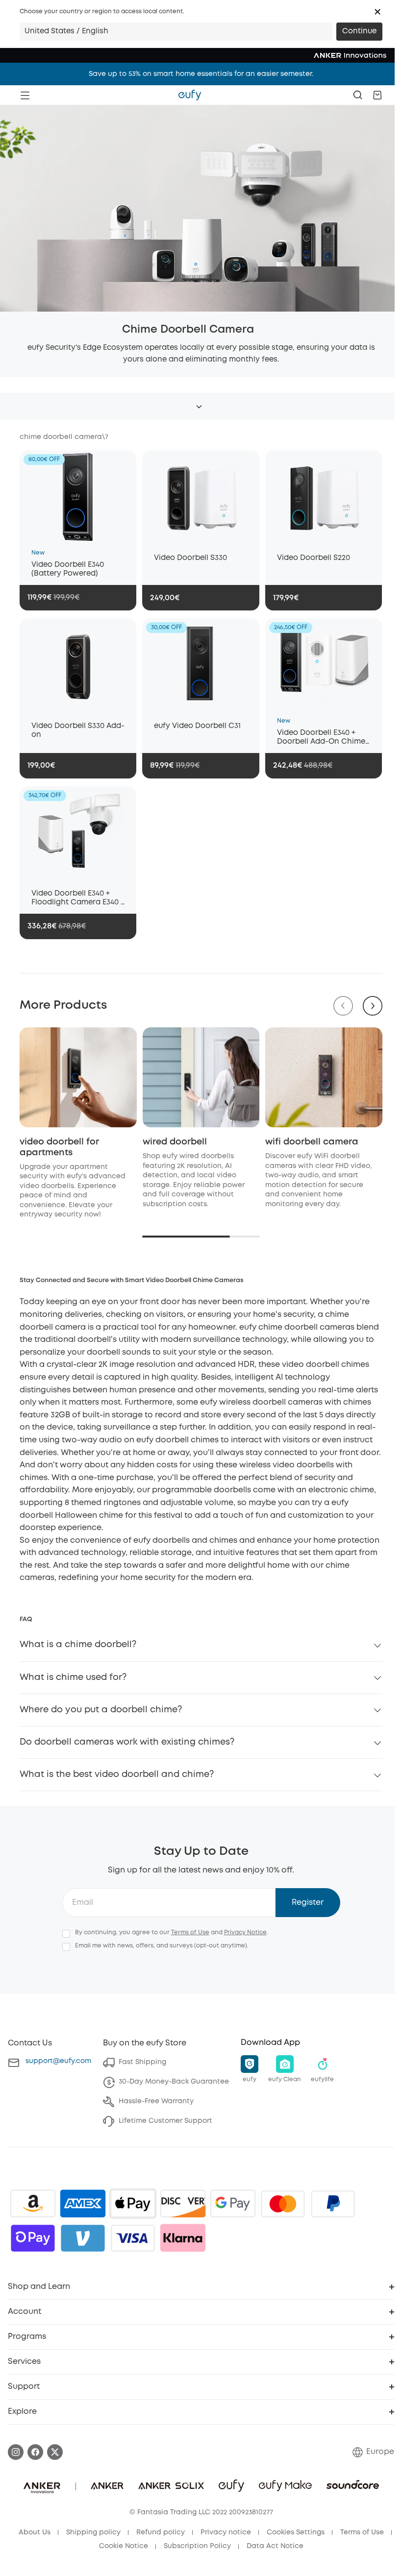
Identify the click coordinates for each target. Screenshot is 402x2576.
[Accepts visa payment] (133, 2238)
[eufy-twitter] (55, 2452)
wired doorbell (175, 1142)
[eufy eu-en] (190, 95)
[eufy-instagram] (16, 2452)
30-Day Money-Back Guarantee (174, 2082)
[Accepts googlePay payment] (233, 2204)
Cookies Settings (296, 2532)
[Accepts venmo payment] (83, 2238)
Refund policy (161, 2532)
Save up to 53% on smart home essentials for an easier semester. (201, 74)
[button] (377, 12)
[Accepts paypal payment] (333, 2204)
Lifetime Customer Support (165, 2121)
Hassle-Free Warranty (156, 2101)
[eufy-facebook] (35, 2452)
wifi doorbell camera (312, 1142)
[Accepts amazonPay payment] (33, 2204)
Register (308, 1903)
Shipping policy (93, 2532)
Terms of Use (190, 1932)
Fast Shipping (142, 2062)
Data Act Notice (275, 2546)
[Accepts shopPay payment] (33, 2238)
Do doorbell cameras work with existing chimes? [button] (127, 1742)
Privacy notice (226, 2532)
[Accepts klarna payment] (183, 2238)
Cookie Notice (124, 2546)
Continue (359, 31)
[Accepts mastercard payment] (283, 2204)
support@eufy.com (58, 2061)
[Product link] (78, 497)
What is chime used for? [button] (73, 1677)
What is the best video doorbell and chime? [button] (117, 1774)
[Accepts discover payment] (183, 2204)
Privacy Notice (245, 1932)
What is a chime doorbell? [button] (78, 1645)
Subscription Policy (197, 2546)
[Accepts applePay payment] (133, 2204)
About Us (35, 2532)
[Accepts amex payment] (83, 2204)
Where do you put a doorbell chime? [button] (101, 1710)
